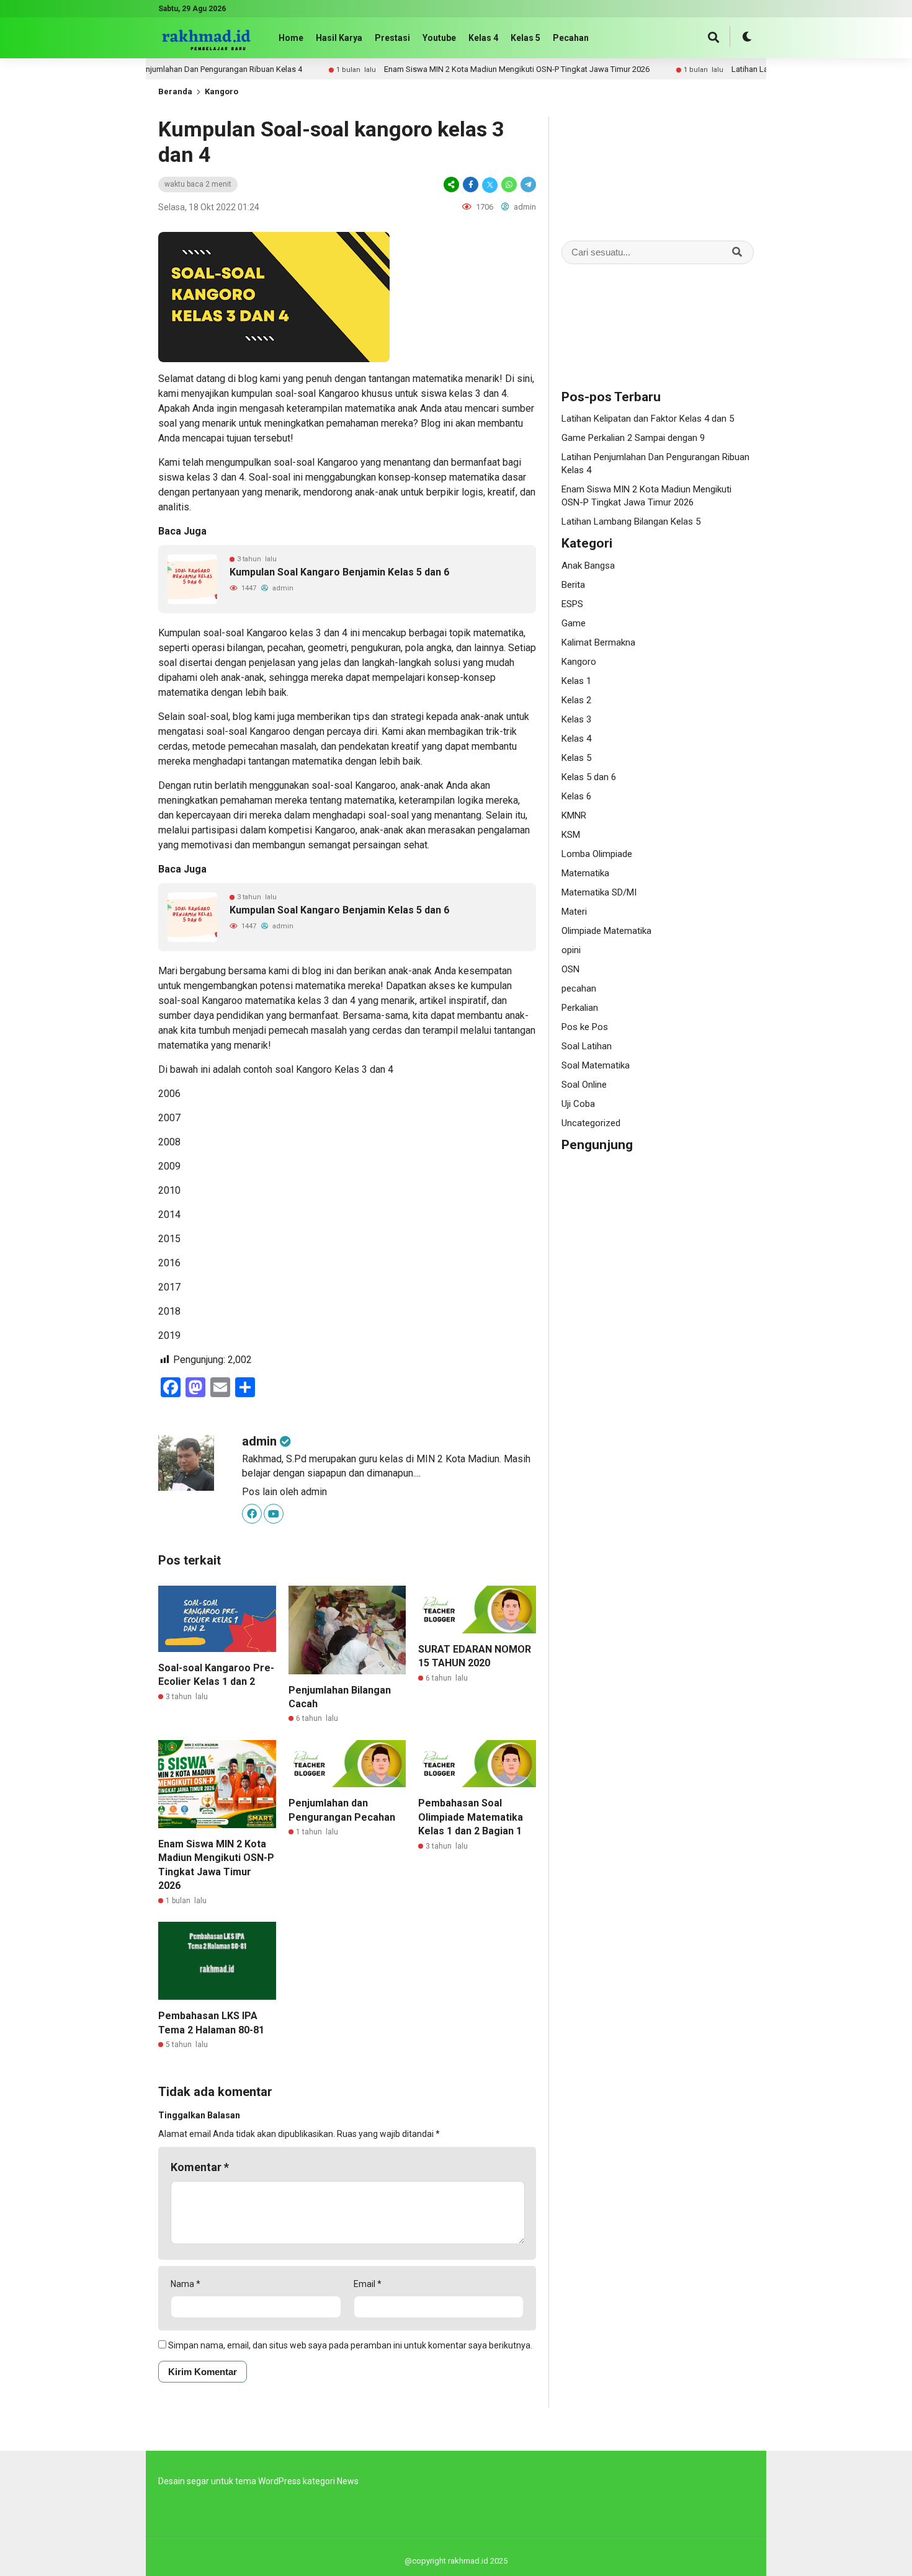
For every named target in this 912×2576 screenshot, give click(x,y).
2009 (169, 1166)
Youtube (439, 38)
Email (368, 2284)
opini (571, 950)
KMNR (574, 815)
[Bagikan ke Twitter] (490, 184)
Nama (186, 2284)
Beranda (175, 91)
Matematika (585, 873)
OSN (570, 969)
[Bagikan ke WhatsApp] (509, 184)
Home (291, 38)
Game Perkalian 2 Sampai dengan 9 (633, 438)
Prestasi (392, 38)
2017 (169, 1287)
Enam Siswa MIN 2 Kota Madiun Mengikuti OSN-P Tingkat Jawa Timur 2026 (466, 69)
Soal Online (584, 1085)
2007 (169, 1118)
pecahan (579, 988)
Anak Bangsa (588, 566)
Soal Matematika (596, 1065)
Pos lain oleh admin (284, 1492)
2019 (169, 1335)
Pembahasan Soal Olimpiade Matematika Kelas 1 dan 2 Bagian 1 (471, 1817)
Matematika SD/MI (599, 892)
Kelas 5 (525, 38)
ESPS (572, 604)
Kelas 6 (576, 796)
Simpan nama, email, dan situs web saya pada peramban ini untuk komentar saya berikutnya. (350, 2345)
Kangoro (221, 91)
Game (574, 623)
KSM (571, 835)
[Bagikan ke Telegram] (527, 184)
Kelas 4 (483, 38)
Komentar (200, 2167)
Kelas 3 (576, 719)
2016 (169, 1263)
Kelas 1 (576, 681)
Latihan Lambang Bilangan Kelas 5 (742, 69)
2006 (169, 1094)
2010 (169, 1190)
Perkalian (580, 1008)
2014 (169, 1215)
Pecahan (571, 38)
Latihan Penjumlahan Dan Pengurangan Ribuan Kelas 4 (155, 69)
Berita (573, 585)
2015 (169, 1239)
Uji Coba (578, 1104)
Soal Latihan (587, 1046)
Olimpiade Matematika (606, 931)
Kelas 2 (576, 700)
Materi (574, 912)
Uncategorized (591, 1123)
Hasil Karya (339, 38)
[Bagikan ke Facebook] (471, 184)
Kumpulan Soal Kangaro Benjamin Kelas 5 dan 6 (339, 572)
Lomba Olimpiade (597, 854)
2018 (169, 1311)
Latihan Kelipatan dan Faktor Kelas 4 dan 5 (648, 419)
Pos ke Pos (585, 1027)
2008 (169, 1142)
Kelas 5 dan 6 (589, 777)
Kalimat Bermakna (598, 642)
